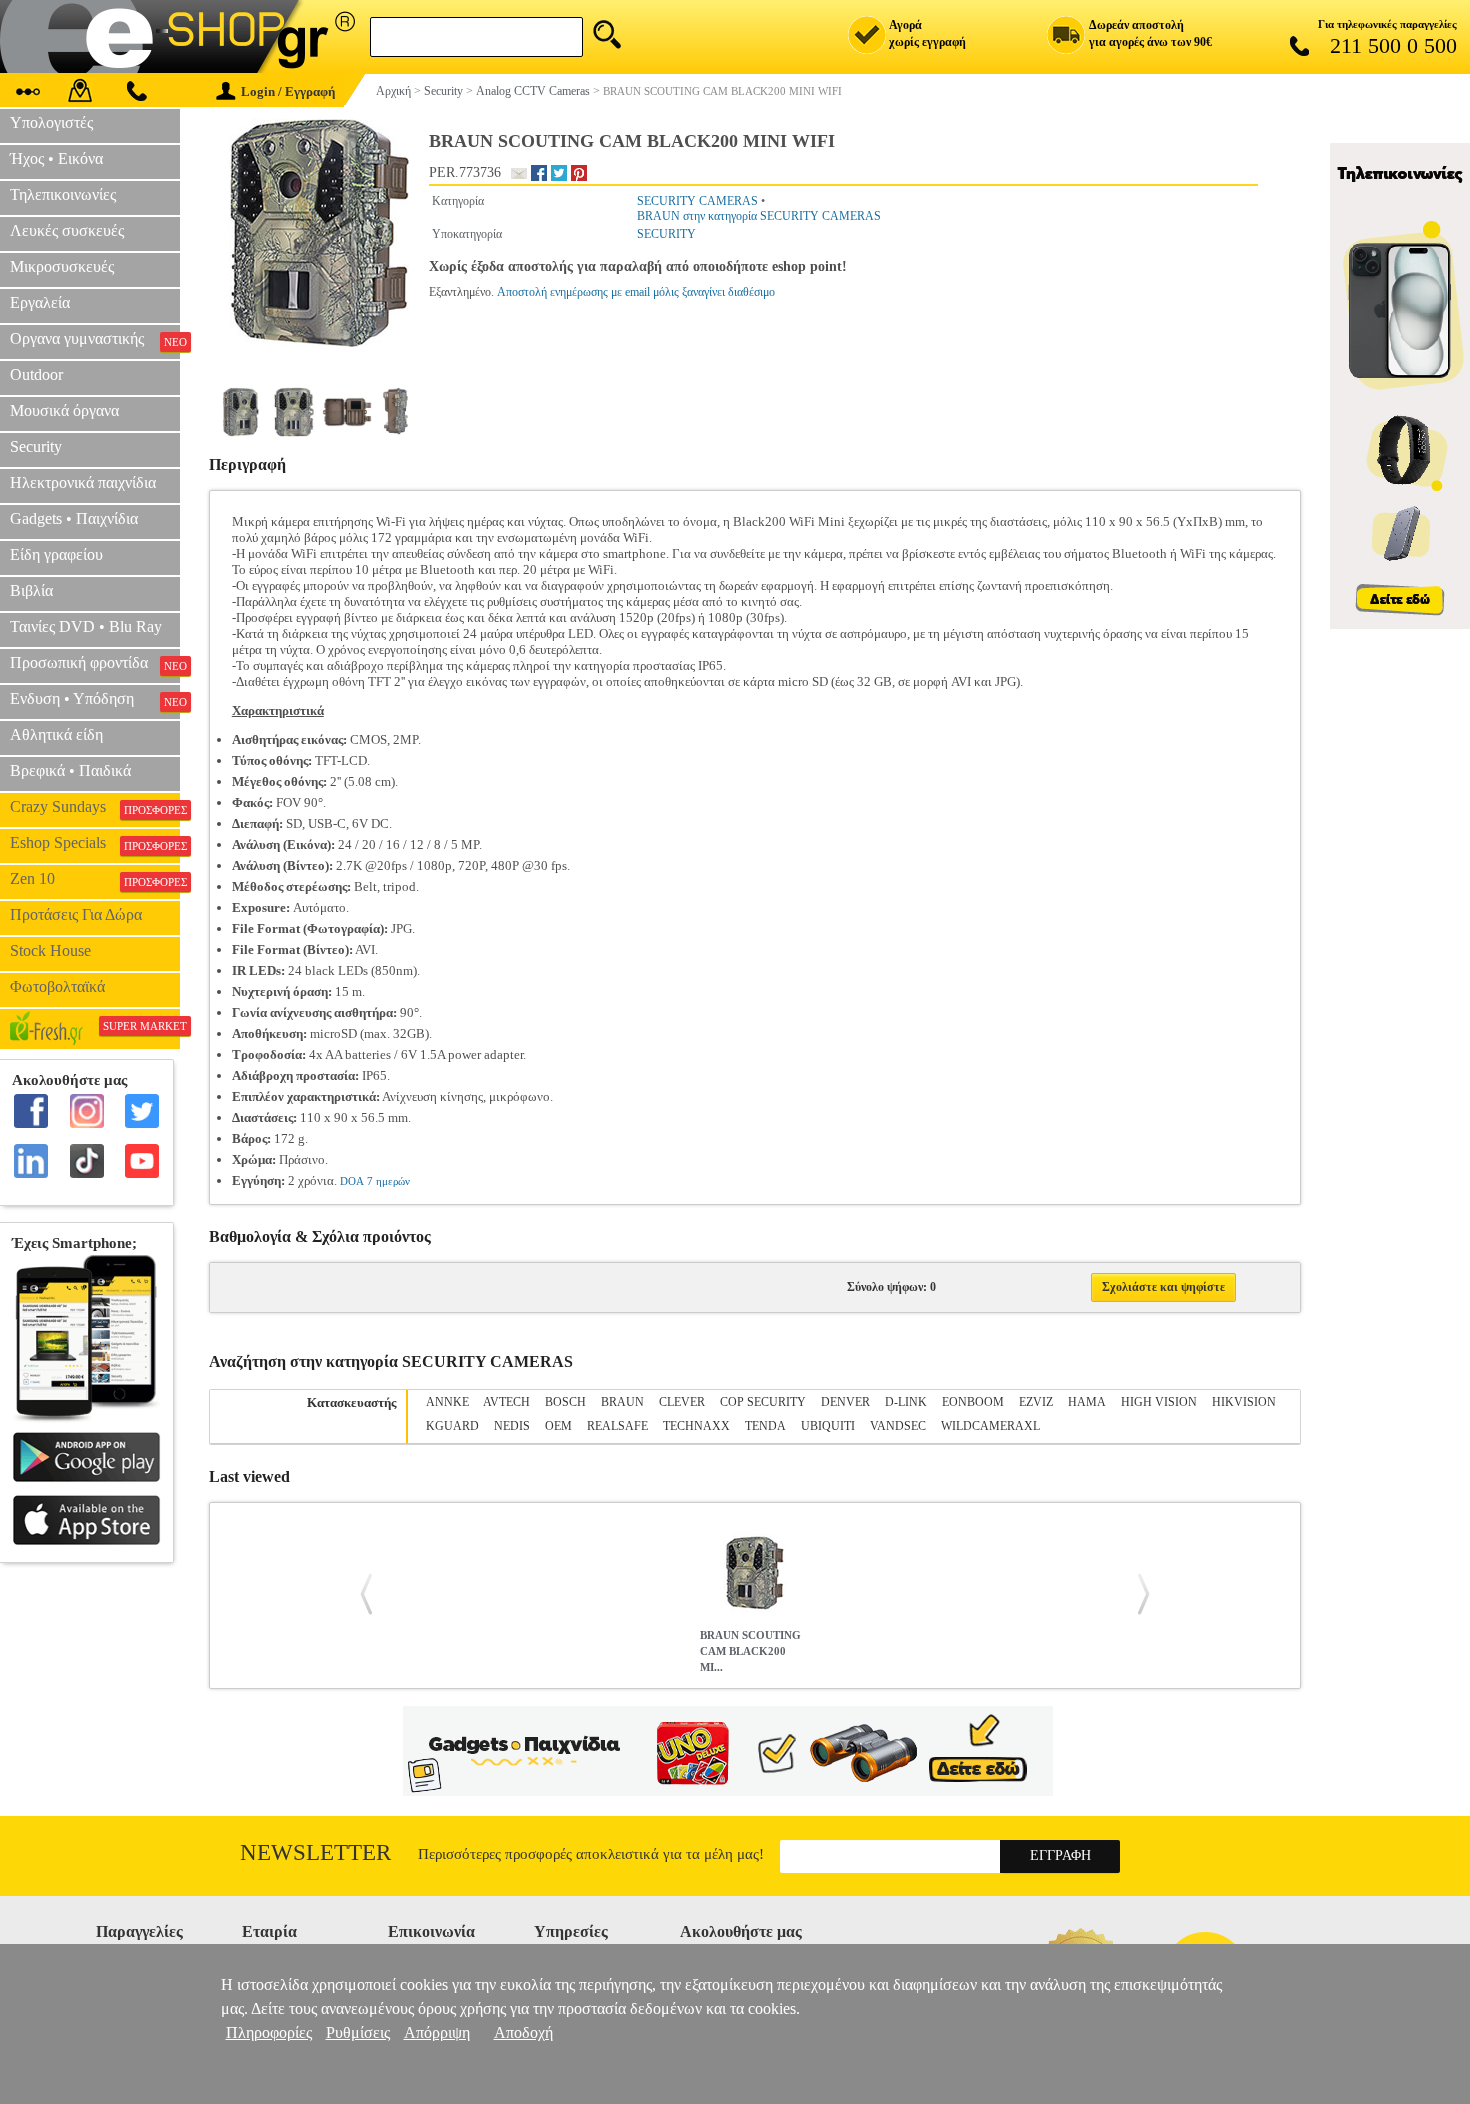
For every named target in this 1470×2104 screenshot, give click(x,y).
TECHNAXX (696, 1426)
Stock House (50, 950)
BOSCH (565, 1402)
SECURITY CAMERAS (697, 201)
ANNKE (447, 1402)
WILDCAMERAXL (990, 1426)
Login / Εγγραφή (288, 91)
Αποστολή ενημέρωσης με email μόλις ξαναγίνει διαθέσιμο (636, 292)
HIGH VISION (1159, 1402)
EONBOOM (973, 1402)
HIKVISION (1244, 1402)
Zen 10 (95, 879)
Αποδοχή (523, 2032)
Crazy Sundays (95, 807)
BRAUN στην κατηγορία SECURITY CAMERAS (759, 216)
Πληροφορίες (269, 2032)
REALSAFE (617, 1426)
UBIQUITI (828, 1426)
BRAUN (622, 1402)
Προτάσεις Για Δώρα (76, 914)
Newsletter (315, 1852)
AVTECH (506, 1402)
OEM (558, 1426)
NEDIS (512, 1426)
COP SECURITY (763, 1402)
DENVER (845, 1402)
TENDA (765, 1426)
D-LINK (906, 1402)
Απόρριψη (437, 2032)
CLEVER (682, 1402)
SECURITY (666, 234)
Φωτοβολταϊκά (57, 986)
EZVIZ (1036, 1402)
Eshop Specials (95, 843)
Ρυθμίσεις (358, 2032)
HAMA (1087, 1402)
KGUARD (452, 1426)
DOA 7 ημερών (375, 1181)
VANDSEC (898, 1426)
